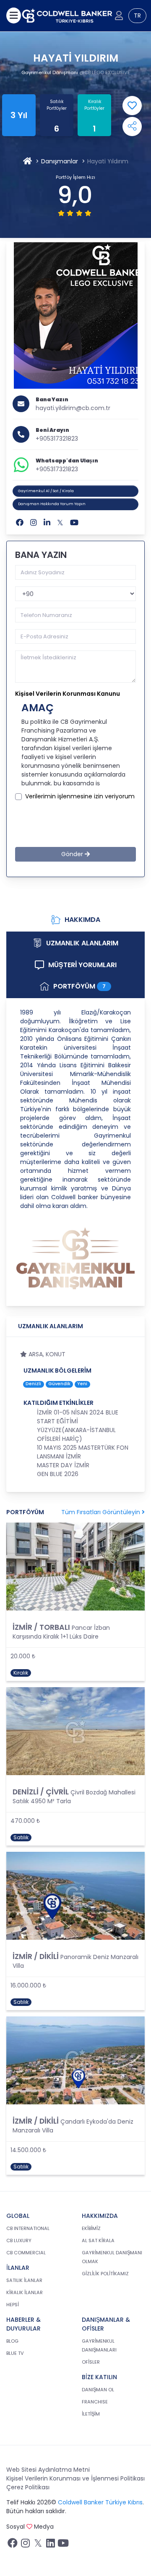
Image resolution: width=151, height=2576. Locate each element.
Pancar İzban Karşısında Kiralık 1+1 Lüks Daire (61, 1632)
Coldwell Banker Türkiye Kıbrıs (100, 2502)
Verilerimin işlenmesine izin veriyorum (80, 796)
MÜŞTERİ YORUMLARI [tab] (82, 965)
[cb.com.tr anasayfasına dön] (67, 16)
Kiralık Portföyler (94, 105)
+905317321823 (57, 439)
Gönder (73, 854)
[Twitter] (60, 523)
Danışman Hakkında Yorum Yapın (52, 504)
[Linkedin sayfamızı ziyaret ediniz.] (50, 2545)
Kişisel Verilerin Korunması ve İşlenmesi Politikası (75, 2478)
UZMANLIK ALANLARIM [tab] (82, 943)
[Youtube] (74, 523)
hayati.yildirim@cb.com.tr (73, 408)
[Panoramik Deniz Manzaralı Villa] (75, 1896)
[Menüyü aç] (14, 15)
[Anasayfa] (27, 161)
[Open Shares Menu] (132, 126)
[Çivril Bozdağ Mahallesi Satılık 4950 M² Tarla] (75, 1731)
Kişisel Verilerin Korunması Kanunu (68, 694)
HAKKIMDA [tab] (82, 920)
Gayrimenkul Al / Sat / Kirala (46, 491)
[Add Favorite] (132, 106)
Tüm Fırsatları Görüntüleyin (102, 1512)
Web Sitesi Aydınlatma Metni (48, 2470)
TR (137, 15)
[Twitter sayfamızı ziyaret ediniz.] (38, 2545)
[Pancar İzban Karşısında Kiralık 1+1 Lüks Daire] (75, 1567)
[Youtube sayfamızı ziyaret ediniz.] (63, 2545)
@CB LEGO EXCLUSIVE (105, 72)
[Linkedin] (47, 523)
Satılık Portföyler (57, 105)
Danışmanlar (60, 161)
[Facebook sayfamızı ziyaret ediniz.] (13, 2545)
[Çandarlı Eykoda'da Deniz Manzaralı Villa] (75, 2060)
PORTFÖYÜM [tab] (79, 986)
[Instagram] (34, 523)
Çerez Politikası (28, 2487)
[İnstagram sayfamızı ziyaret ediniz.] (25, 2545)
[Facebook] (20, 523)
